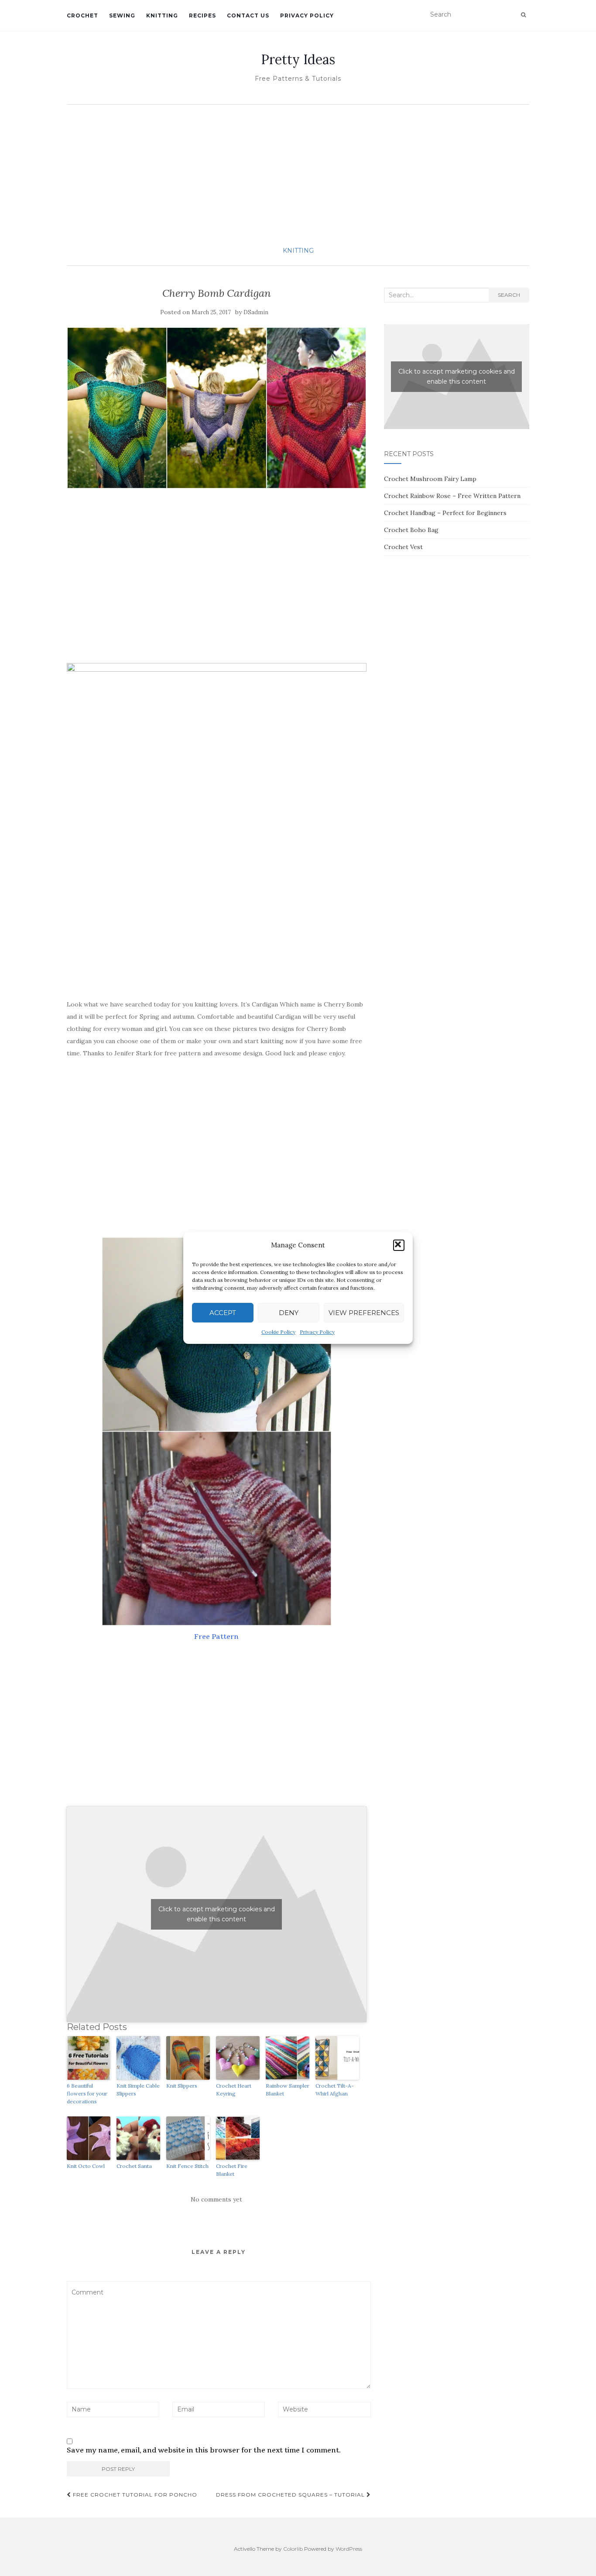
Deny (289, 1313)
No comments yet (216, 2199)
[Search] (523, 15)
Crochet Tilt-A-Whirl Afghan (335, 2090)
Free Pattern (216, 1637)
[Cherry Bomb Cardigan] (217, 408)
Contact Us (248, 15)
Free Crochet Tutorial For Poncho (134, 2495)
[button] (399, 1245)
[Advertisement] (298, 175)
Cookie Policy (278, 1332)
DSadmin (256, 312)
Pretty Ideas (298, 59)
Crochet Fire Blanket (232, 2170)
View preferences (364, 1313)
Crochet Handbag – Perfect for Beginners (445, 513)
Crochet (82, 15)
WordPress (349, 2549)
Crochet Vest (403, 547)
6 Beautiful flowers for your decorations (87, 2093)
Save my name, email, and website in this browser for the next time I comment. (204, 2450)
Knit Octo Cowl (86, 2166)
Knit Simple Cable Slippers (138, 2090)
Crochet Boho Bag (411, 530)
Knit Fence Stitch (187, 2166)
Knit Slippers (182, 2086)
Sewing (122, 15)
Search (509, 295)
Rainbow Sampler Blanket (288, 2090)
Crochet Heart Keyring (234, 2090)
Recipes (202, 15)
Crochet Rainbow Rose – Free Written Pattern (452, 496)
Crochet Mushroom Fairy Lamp (430, 479)
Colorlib (293, 2549)
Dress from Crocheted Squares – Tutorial (291, 2495)
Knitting (162, 15)
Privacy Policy (317, 1332)
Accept (223, 1313)
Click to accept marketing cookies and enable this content (217, 1914)
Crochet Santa (134, 2166)
